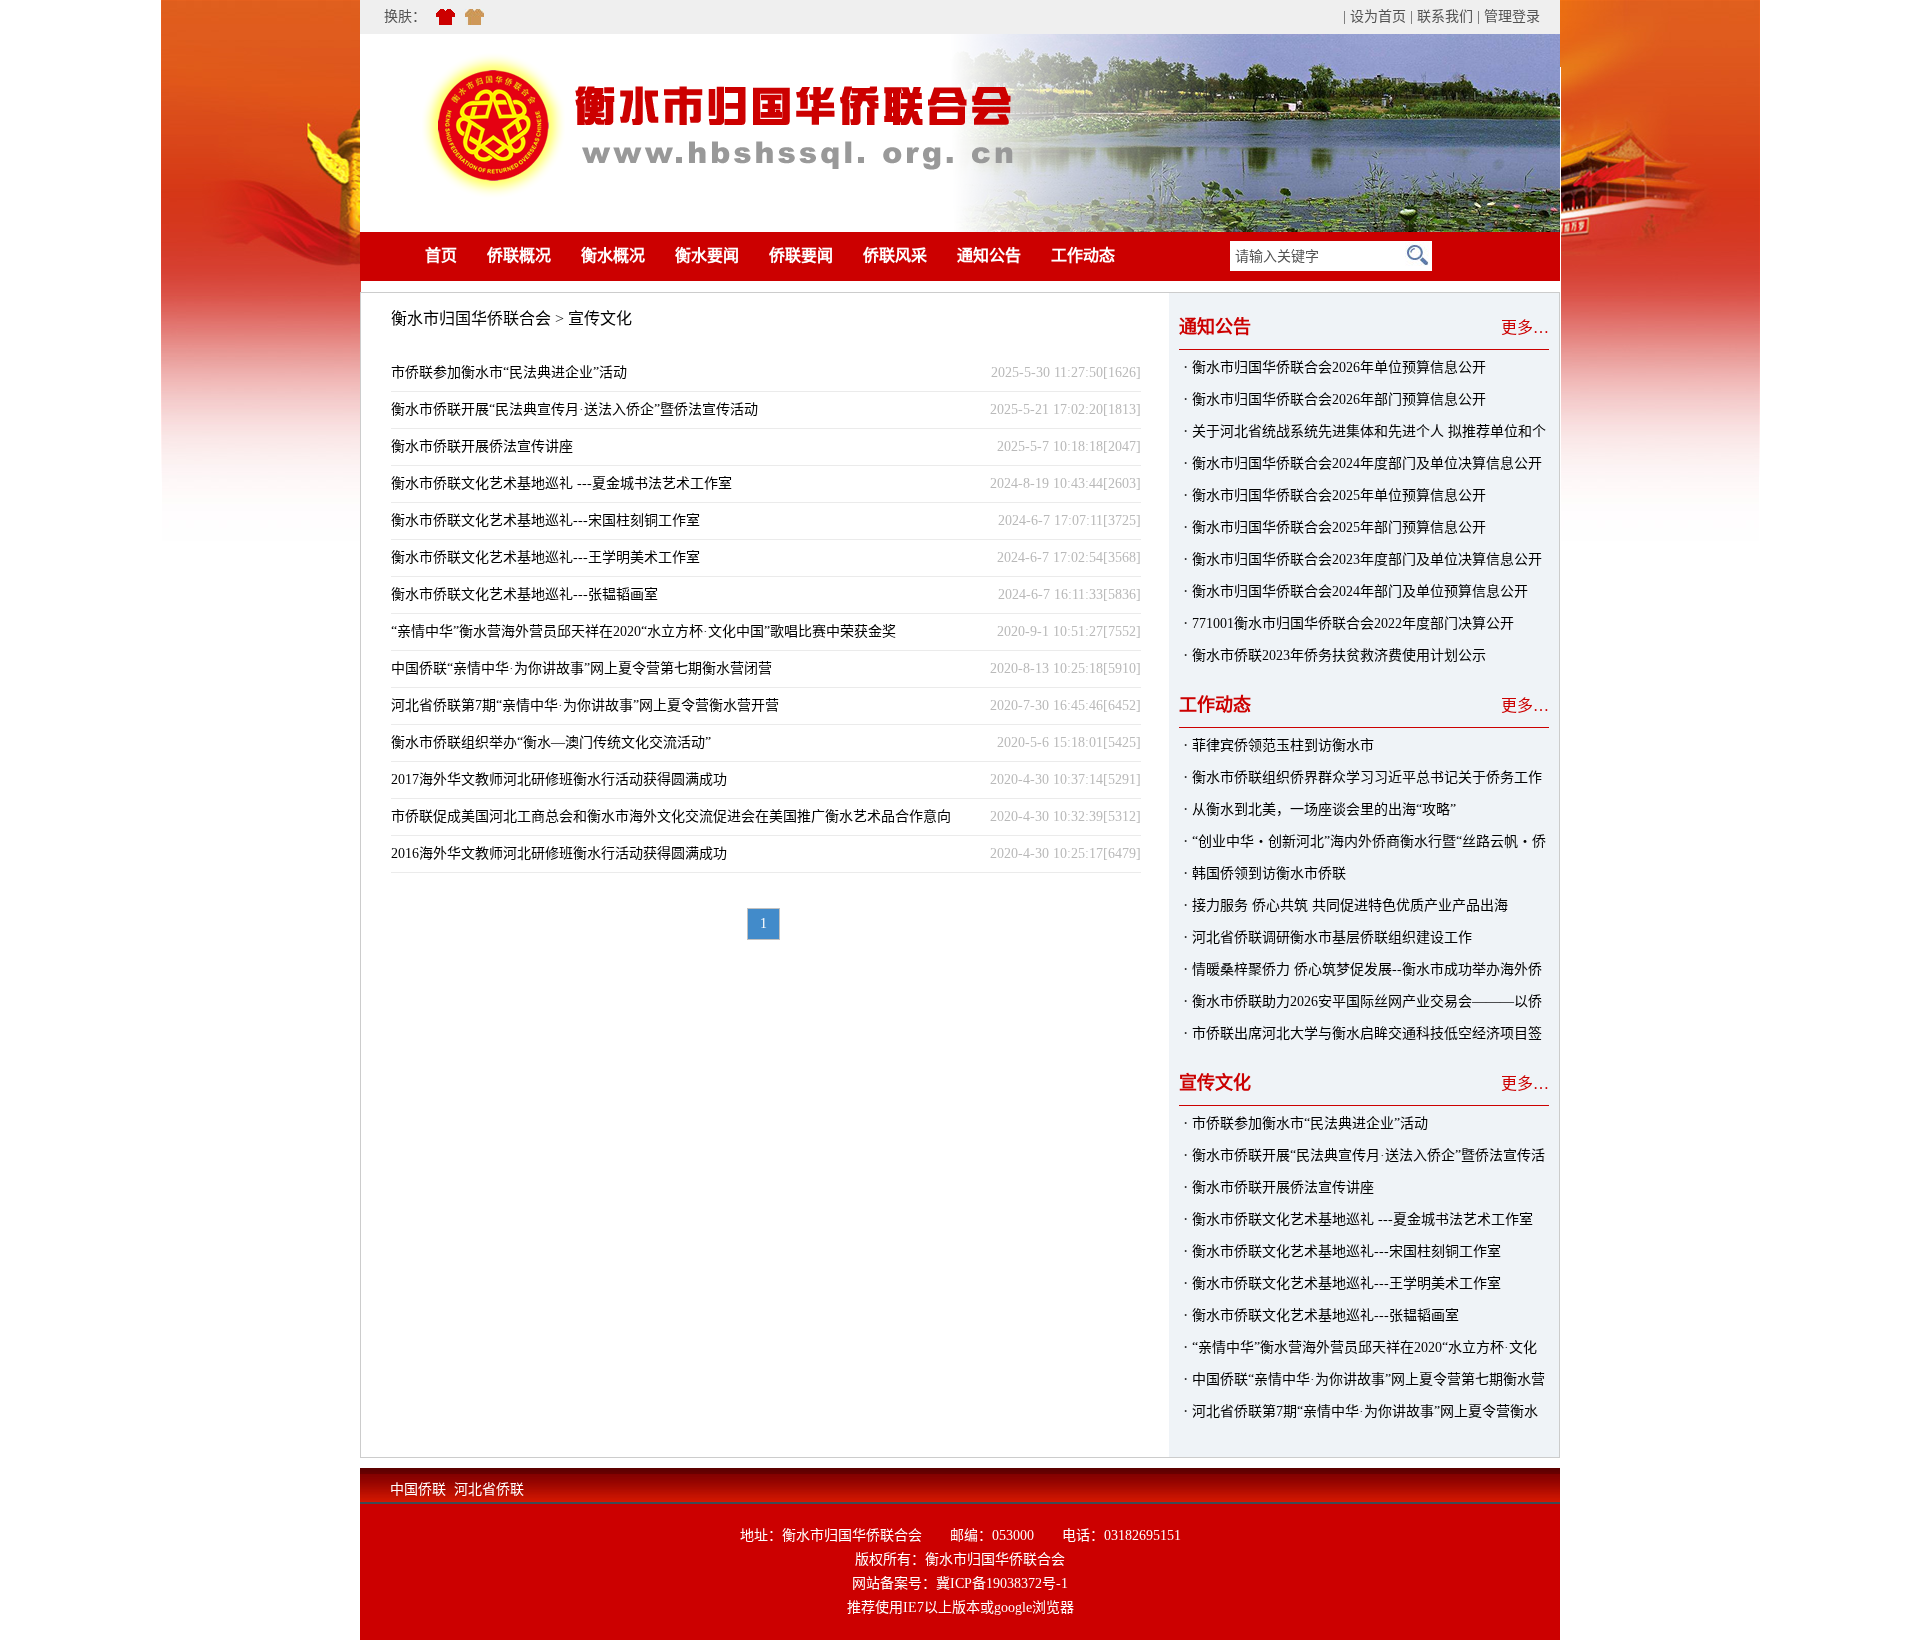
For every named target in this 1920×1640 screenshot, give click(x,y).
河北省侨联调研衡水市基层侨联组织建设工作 (1332, 937)
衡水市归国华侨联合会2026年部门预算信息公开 (1339, 399)
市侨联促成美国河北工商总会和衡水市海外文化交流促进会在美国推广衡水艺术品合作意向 (671, 816)
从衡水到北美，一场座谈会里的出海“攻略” (1324, 809)
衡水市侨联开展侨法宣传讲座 (482, 446)
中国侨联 (418, 1489)
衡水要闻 (707, 255)
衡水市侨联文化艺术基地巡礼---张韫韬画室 (524, 594)
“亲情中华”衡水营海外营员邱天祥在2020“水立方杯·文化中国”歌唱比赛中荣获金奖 (643, 631)
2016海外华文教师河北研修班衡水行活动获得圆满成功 (559, 853)
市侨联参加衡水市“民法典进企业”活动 (509, 372)
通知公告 (989, 255)
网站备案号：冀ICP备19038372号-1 (960, 1583)
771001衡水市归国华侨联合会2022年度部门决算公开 (1353, 623)
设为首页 (1378, 16)
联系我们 (1445, 16)
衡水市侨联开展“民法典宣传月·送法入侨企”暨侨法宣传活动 (574, 409)
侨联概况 (519, 255)
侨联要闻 (801, 255)
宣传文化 (600, 318)
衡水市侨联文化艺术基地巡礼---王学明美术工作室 (545, 557)
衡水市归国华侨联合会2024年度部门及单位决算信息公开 (1367, 463)
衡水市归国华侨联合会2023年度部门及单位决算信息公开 (1367, 559)
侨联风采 (895, 255)
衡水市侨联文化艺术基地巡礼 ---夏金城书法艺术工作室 (561, 483)
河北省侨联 (489, 1489)
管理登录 (1512, 16)
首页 (411, 255)
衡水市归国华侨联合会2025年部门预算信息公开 (1339, 527)
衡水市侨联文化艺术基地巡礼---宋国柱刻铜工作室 (545, 520)
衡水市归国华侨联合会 (471, 318)
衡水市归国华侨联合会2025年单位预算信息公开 (1339, 495)
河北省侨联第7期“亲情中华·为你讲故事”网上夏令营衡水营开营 (585, 705)
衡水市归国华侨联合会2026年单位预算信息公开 (1339, 367)
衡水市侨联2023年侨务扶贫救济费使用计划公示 (1339, 655)
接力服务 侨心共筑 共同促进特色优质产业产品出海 (1350, 905)
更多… (1525, 327)
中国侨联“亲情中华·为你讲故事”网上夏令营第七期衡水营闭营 (581, 668)
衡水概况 (613, 255)
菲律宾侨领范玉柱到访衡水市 (1283, 745)
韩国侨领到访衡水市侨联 (1269, 873)
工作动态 (1083, 255)
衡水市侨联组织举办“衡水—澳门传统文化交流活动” (551, 742)
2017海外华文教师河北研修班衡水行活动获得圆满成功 (559, 779)
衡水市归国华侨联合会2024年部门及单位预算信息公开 (1360, 591)
